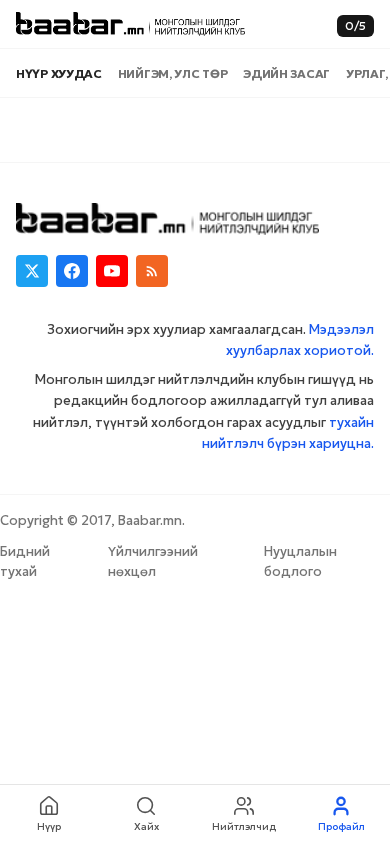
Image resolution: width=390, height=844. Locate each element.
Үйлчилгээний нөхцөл (153, 561)
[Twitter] (32, 271)
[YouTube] (112, 271)
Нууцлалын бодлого (300, 561)
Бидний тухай (25, 561)
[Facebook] (72, 271)
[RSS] (152, 271)
